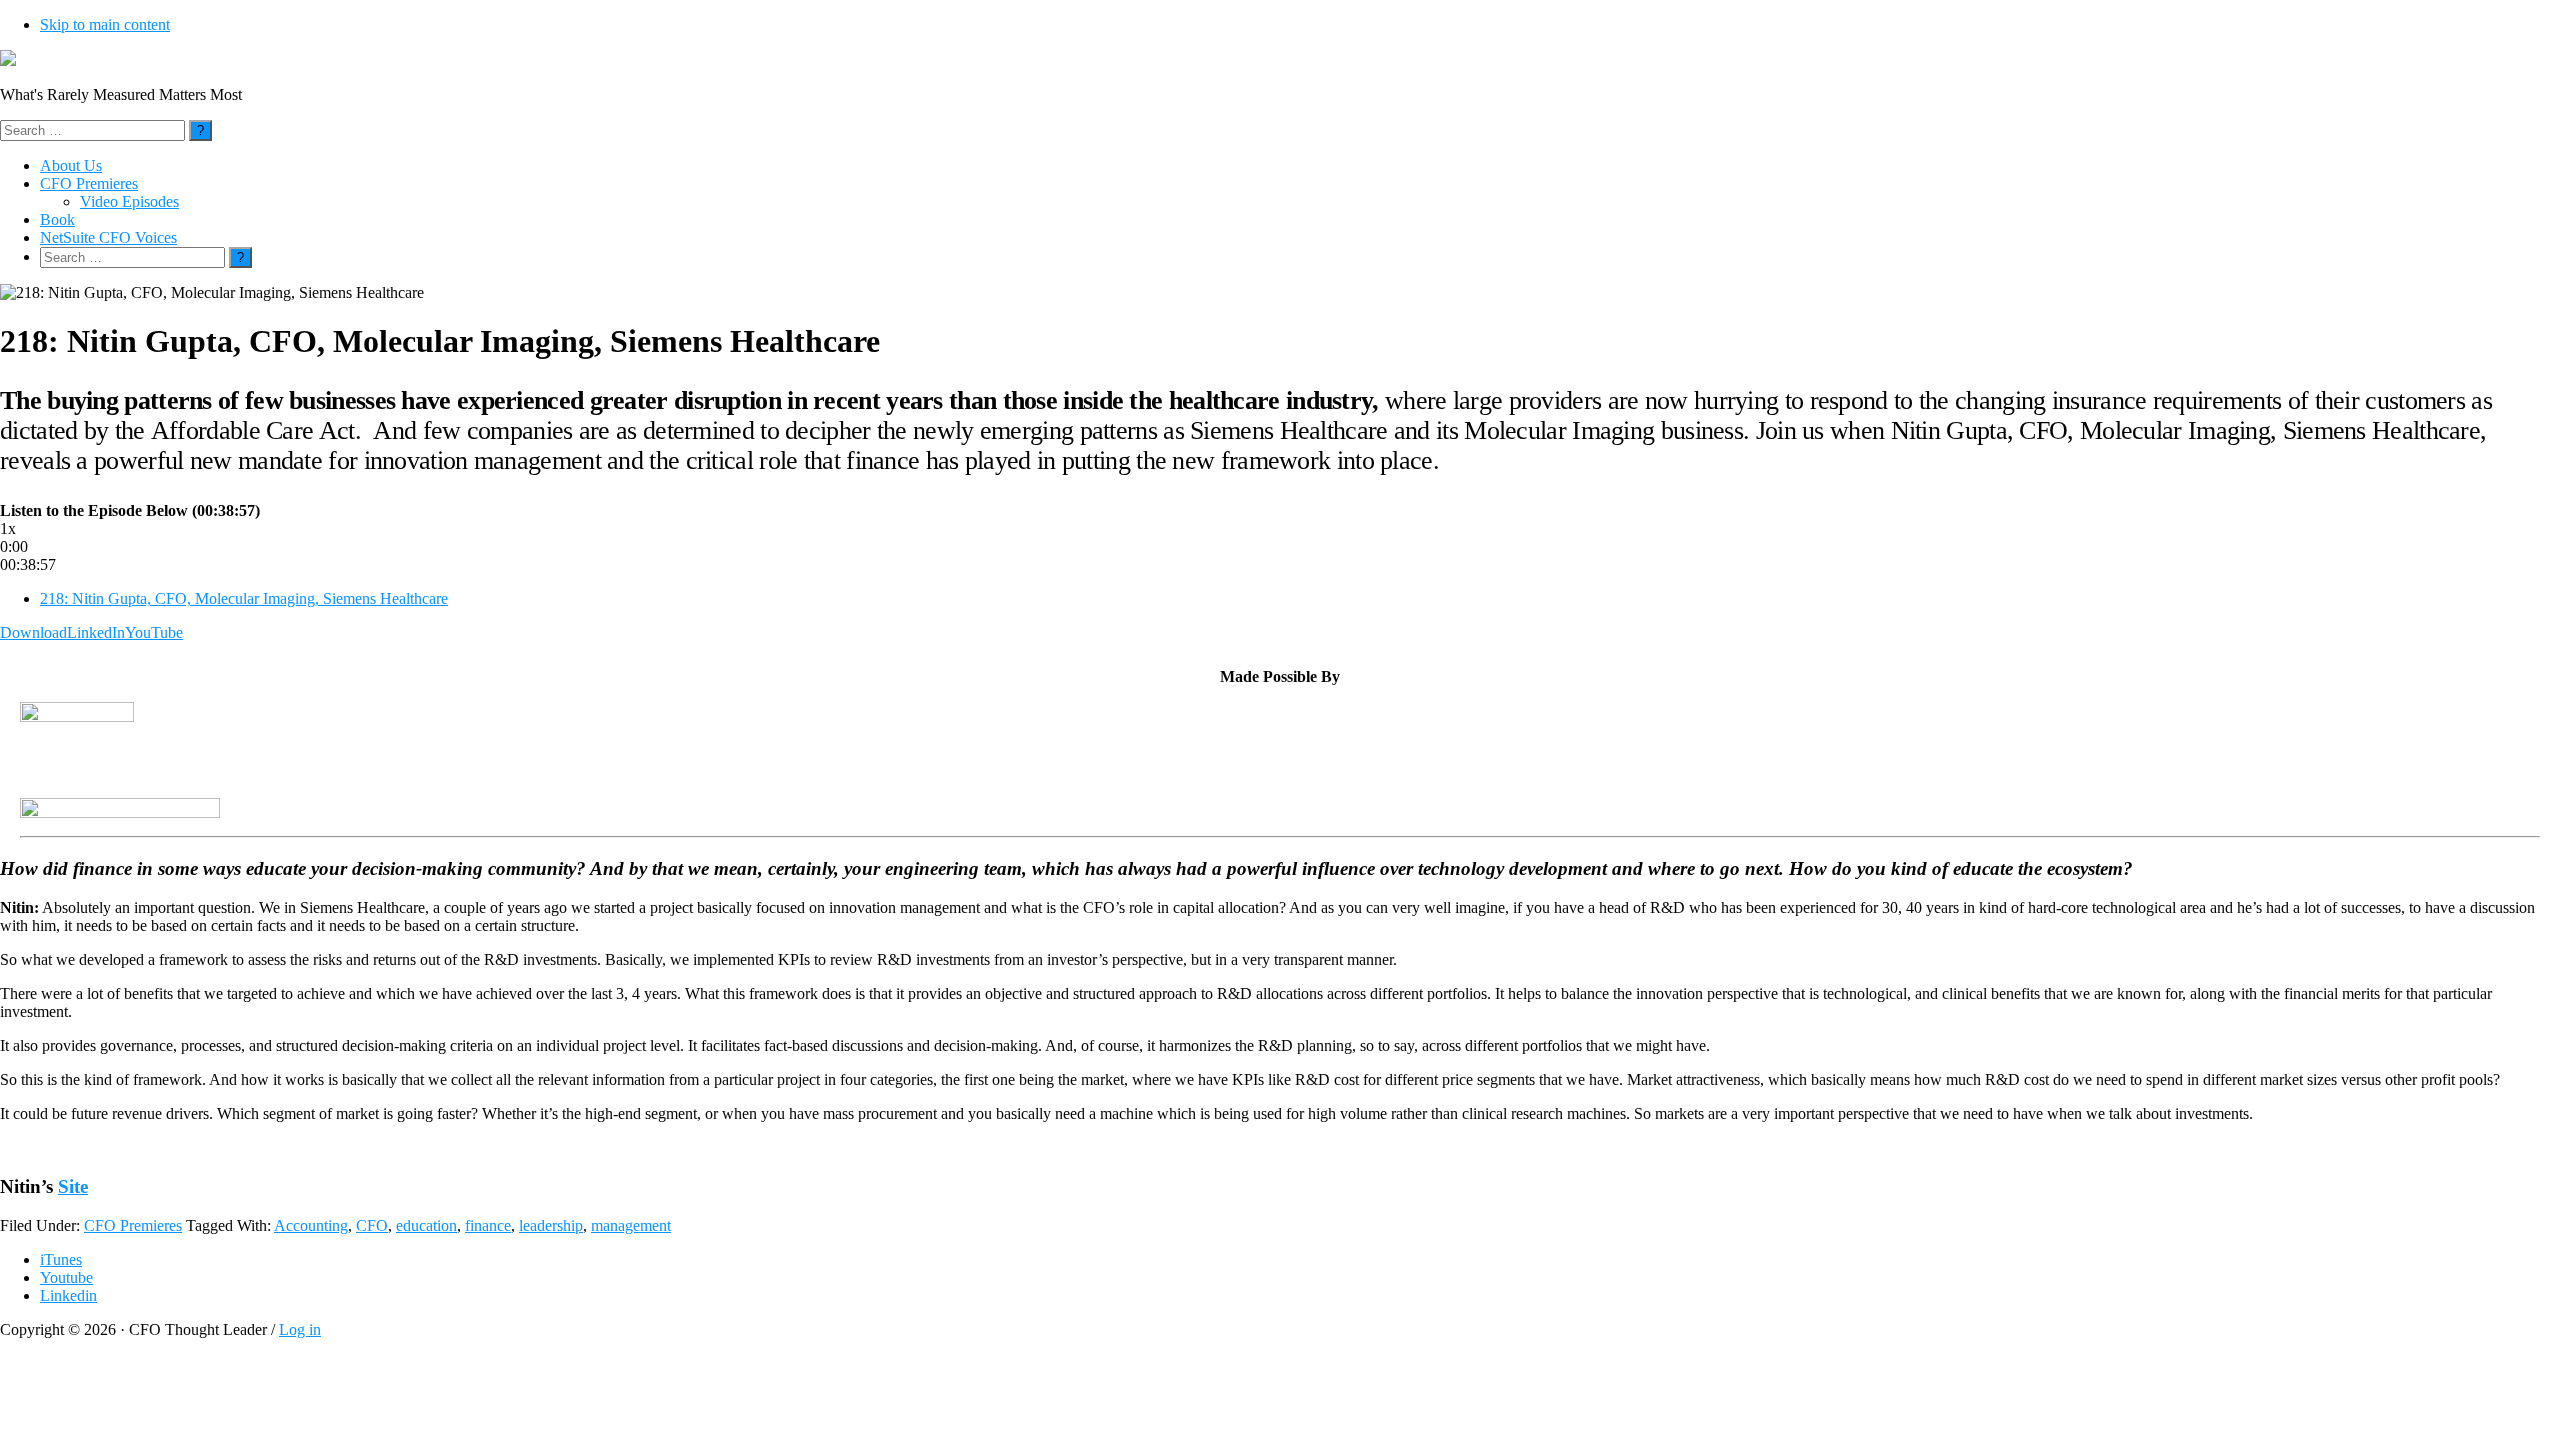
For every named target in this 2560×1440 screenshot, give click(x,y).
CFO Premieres (133, 1225)
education (426, 1225)
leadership (551, 1225)
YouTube (154, 632)
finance (488, 1225)
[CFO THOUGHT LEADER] (8, 60)
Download (33, 632)
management (631, 1225)
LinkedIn (96, 632)
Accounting (311, 1225)
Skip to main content (105, 24)
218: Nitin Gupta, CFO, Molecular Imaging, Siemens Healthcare (244, 598)
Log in (300, 1329)
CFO (372, 1225)
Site (73, 1186)
